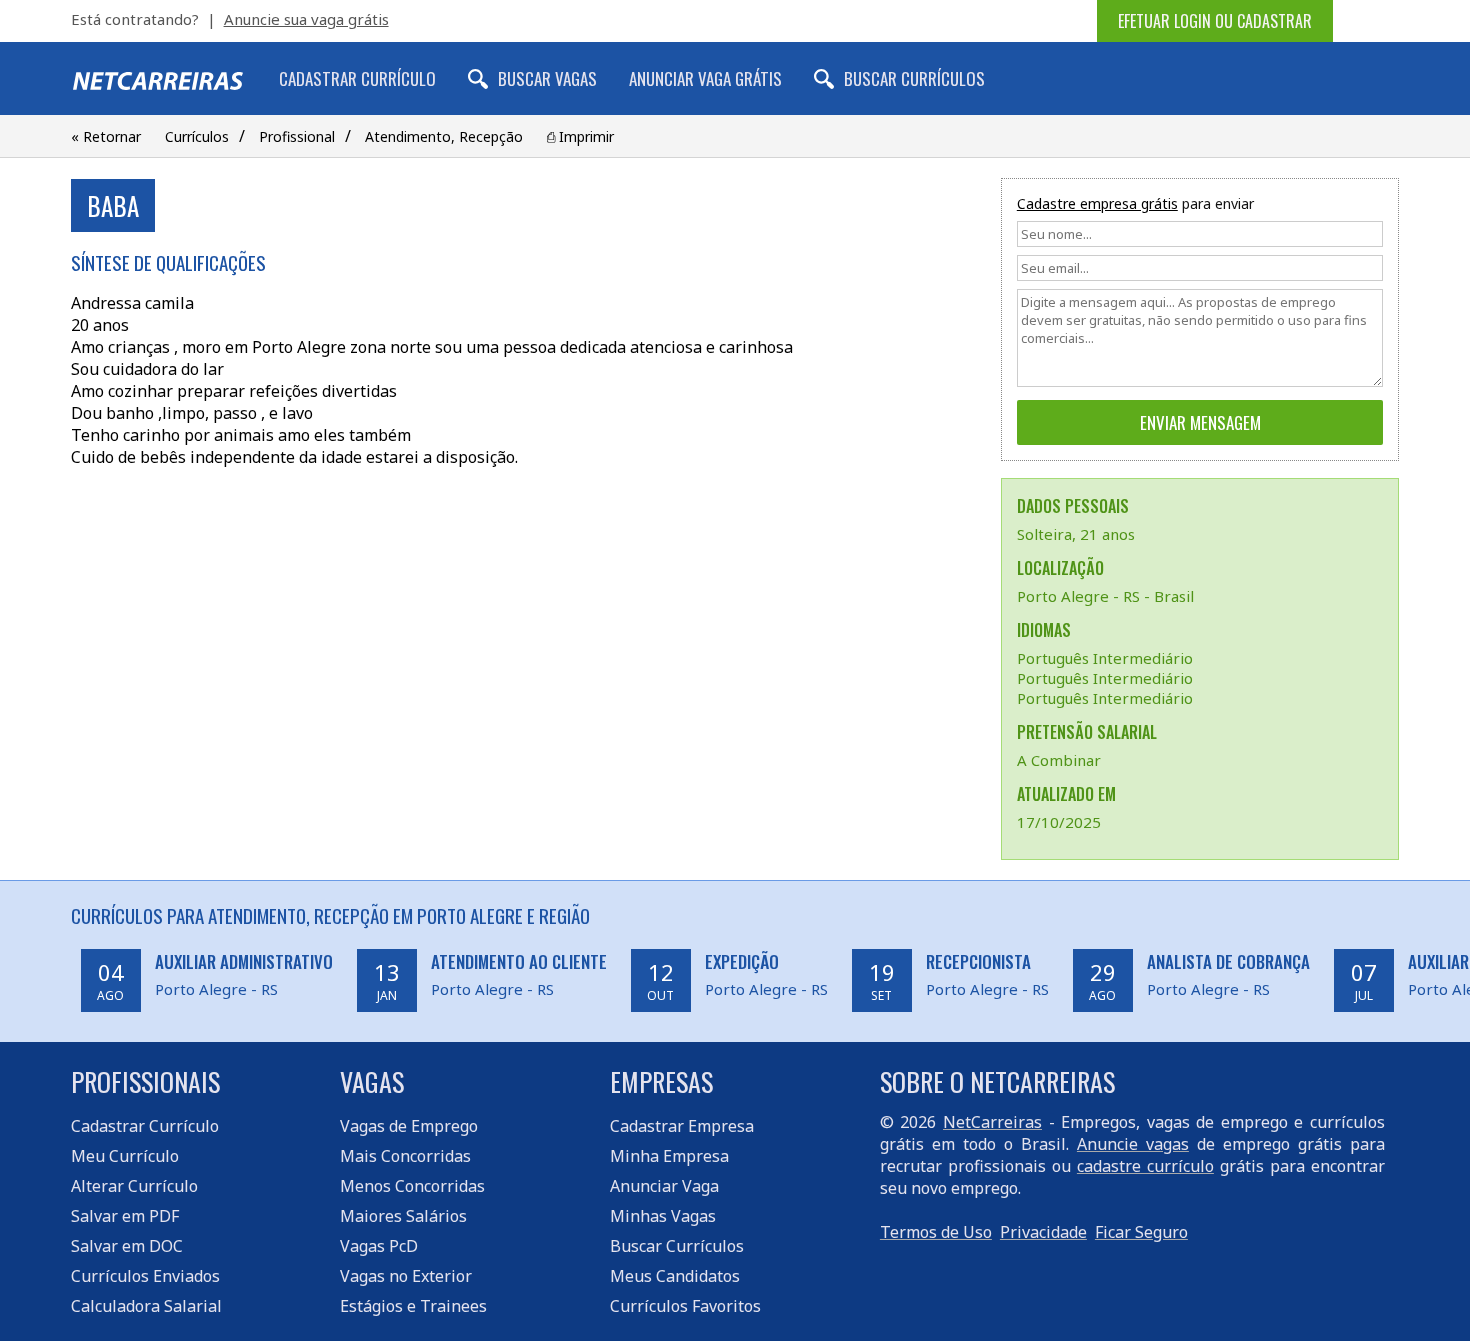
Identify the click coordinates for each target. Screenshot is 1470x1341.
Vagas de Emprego (409, 1126)
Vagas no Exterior (406, 1276)
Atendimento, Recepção (444, 136)
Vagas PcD (379, 1246)
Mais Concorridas (405, 1156)
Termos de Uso (936, 1232)
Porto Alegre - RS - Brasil (1105, 596)
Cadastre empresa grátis (1097, 203)
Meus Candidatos (675, 1276)
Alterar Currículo (134, 1186)
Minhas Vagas (663, 1216)
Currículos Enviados (145, 1276)
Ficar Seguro (1141, 1232)
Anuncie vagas (1133, 1144)
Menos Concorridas (412, 1186)
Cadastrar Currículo (357, 78)
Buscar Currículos (914, 78)
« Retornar (106, 136)
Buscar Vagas (547, 78)
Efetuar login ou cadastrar (1215, 21)
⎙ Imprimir (580, 136)
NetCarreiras (992, 1122)
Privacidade (1043, 1232)
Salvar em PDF (125, 1216)
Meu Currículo (125, 1156)
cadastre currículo (1145, 1166)
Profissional (297, 136)
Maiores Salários (403, 1216)
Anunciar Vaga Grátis (705, 78)
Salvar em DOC (127, 1246)
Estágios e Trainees (413, 1306)
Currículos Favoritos (685, 1306)
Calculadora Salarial (146, 1306)
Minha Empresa (669, 1156)
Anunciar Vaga (664, 1186)
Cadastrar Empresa (682, 1126)
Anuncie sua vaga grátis (306, 19)
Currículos (197, 136)
